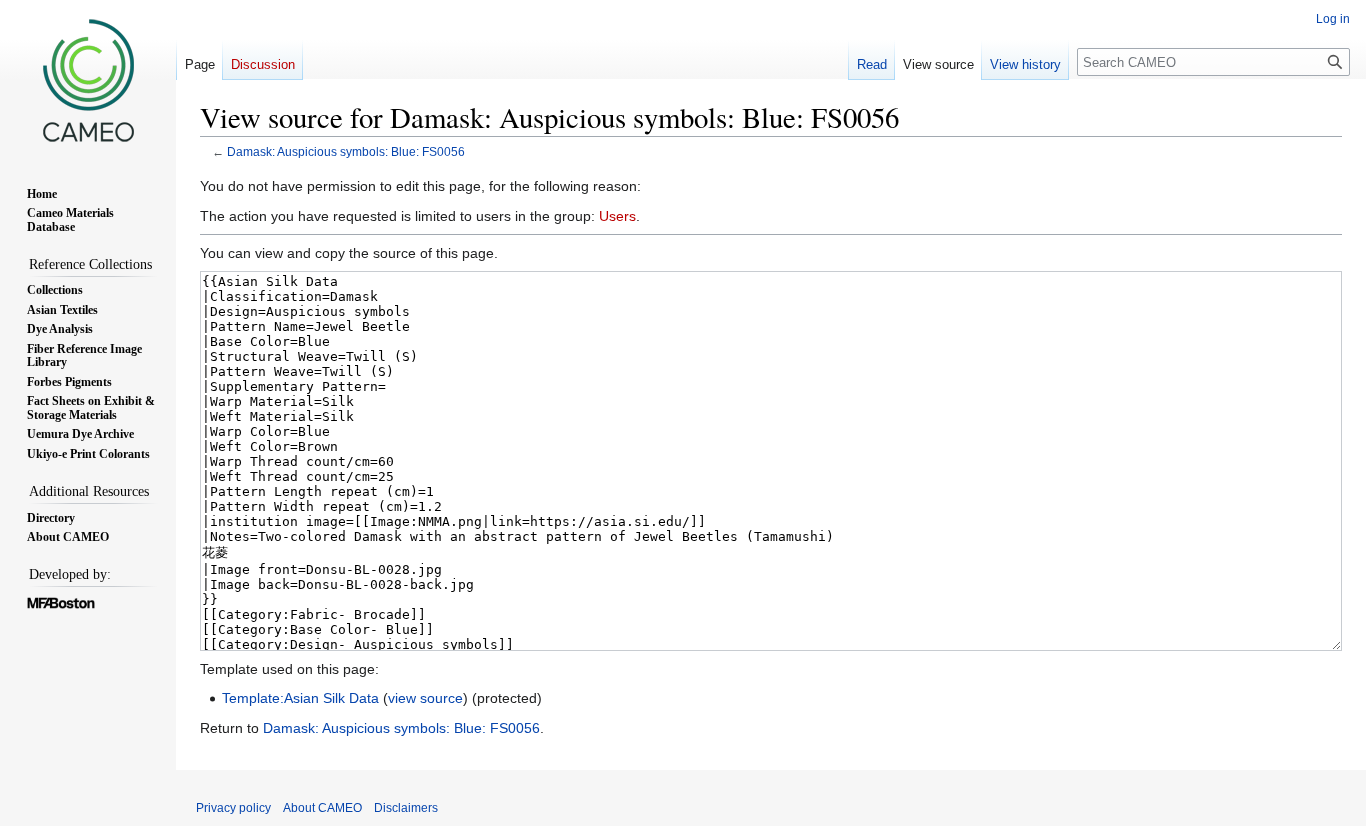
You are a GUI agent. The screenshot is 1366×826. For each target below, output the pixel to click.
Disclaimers (406, 808)
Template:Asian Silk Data (300, 698)
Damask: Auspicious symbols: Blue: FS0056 (346, 151)
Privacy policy (233, 808)
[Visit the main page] (88, 80)
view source (425, 698)
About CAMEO (322, 808)
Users (617, 216)
